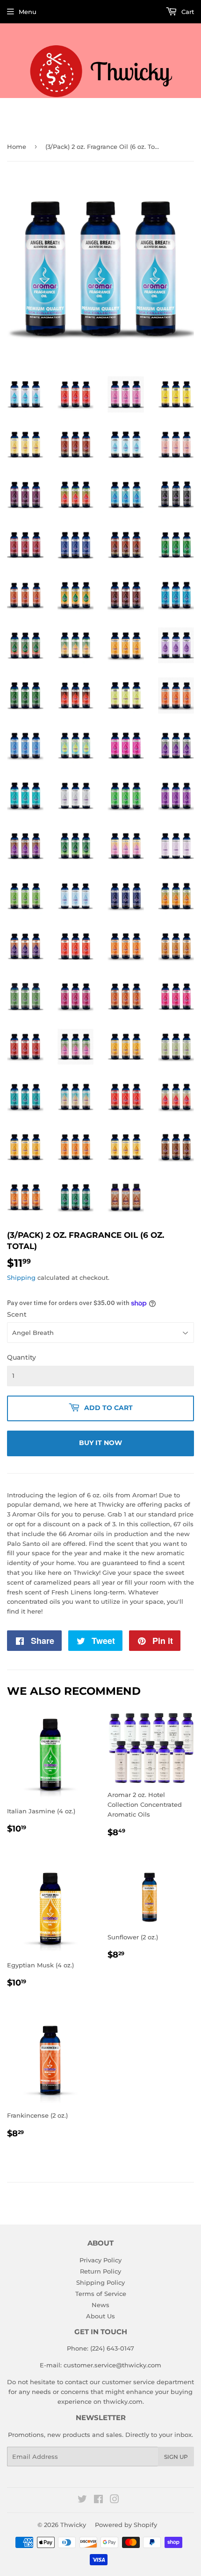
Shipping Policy (100, 2282)
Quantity (22, 1357)
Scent (17, 1314)
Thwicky (73, 2525)
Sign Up (176, 2457)
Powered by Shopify (126, 2525)
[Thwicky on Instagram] (115, 2500)
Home (17, 147)
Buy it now (100, 1443)
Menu (28, 12)
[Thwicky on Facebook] (98, 2500)
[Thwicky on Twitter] (82, 2500)
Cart (187, 12)
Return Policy (100, 2271)
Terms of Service (101, 2294)
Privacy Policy (100, 2260)
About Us (100, 2316)
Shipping (21, 1277)
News (100, 2305)
